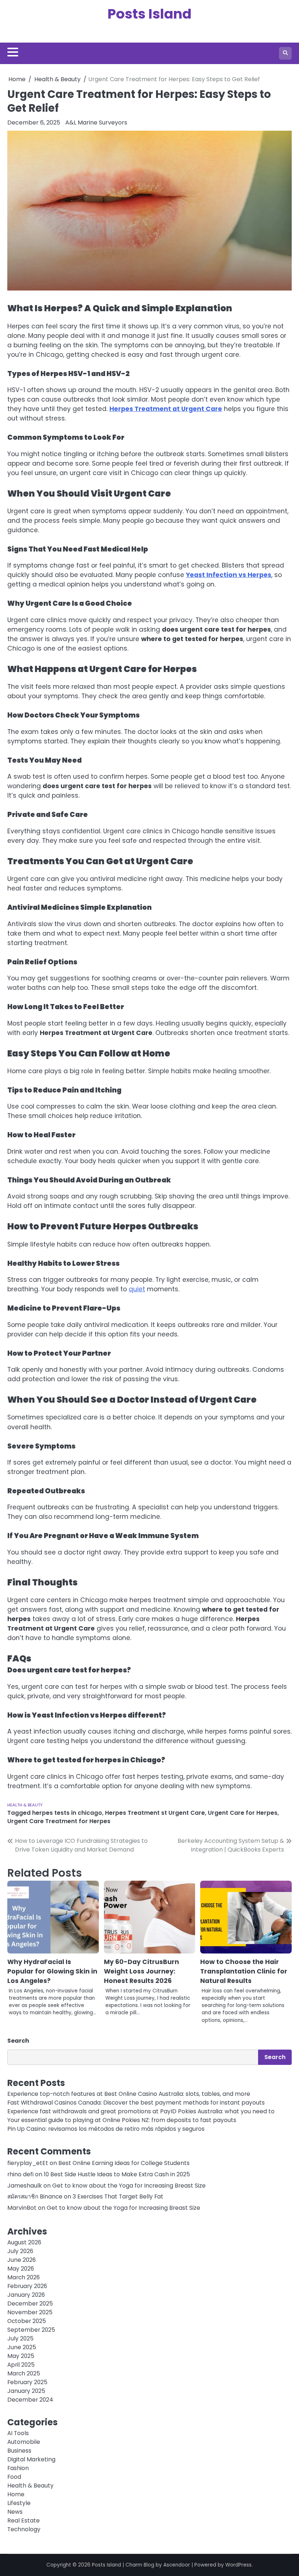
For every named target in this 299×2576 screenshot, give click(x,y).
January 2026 (26, 2295)
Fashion (18, 2468)
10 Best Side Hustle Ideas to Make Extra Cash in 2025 (117, 2174)
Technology (24, 2529)
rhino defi (20, 2174)
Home (16, 2494)
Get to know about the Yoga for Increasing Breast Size (129, 2186)
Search (18, 2041)
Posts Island (149, 14)
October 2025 (27, 2321)
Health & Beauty (25, 1805)
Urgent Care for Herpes (243, 1813)
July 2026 (20, 2251)
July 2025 (20, 2338)
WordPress (238, 2565)
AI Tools (18, 2433)
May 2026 (21, 2269)
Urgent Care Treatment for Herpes (59, 1821)
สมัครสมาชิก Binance (35, 2196)
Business (19, 2451)
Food (14, 2477)
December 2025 (30, 2304)
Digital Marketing (31, 2459)
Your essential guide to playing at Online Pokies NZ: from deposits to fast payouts (122, 2120)
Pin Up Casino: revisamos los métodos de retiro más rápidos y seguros (106, 2129)
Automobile (24, 2442)
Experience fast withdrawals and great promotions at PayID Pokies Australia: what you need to (141, 2111)
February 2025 (27, 2382)
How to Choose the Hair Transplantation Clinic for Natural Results (244, 1971)
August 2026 (24, 2242)
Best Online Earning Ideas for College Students (124, 2163)
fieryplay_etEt (28, 2163)
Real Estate (24, 2520)
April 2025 (21, 2365)
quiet (137, 1289)
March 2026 (24, 2277)
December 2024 (30, 2400)
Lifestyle (19, 2503)
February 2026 (27, 2286)
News (15, 2512)
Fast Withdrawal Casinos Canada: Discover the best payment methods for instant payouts (136, 2103)
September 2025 (31, 2330)
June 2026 (22, 2260)
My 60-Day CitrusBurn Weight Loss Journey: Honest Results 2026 (141, 1971)
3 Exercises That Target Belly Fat (118, 2196)
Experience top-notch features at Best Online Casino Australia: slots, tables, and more (129, 2094)
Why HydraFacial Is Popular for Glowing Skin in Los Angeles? (52, 1971)
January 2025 (26, 2391)
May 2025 (21, 2356)
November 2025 (30, 2312)
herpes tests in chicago (67, 1813)
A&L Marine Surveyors (96, 123)
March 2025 (24, 2373)
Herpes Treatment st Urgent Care (155, 1813)
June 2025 (22, 2347)
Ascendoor (177, 2565)
